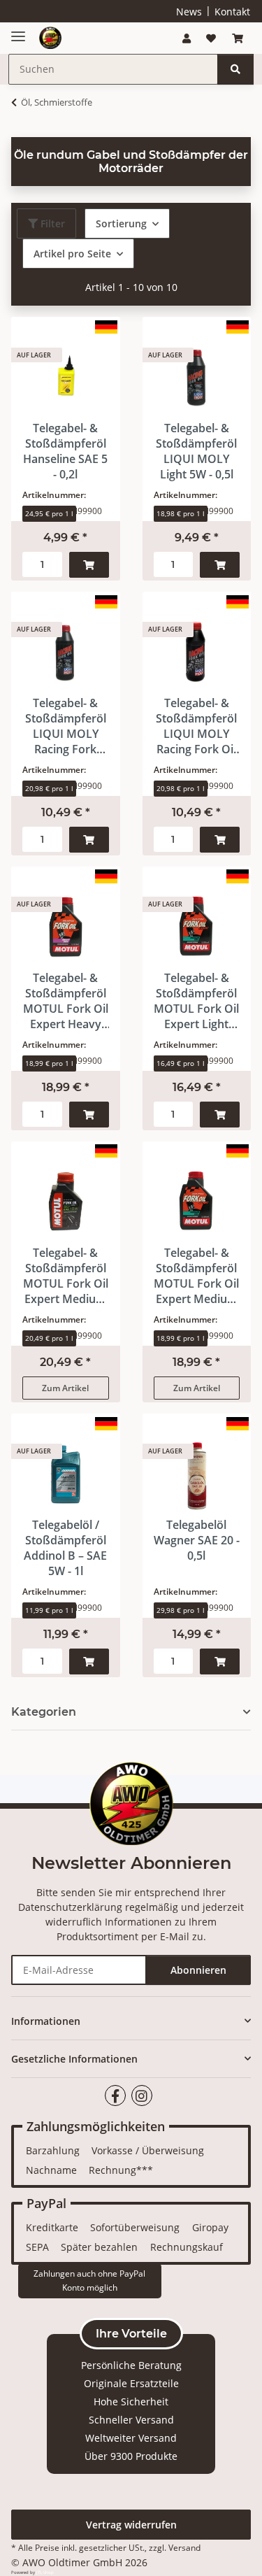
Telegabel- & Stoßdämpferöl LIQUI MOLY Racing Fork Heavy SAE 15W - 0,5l (66, 726)
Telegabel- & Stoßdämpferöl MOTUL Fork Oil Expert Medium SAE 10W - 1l (196, 1276)
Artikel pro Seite (72, 254)
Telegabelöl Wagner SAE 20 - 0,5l (197, 1540)
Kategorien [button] (44, 1712)
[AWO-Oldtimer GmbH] (50, 38)
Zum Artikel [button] (65, 1388)
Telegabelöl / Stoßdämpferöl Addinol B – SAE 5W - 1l (65, 1548)
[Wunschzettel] (211, 38)
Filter (51, 223)
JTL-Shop (45, 2573)
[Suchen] (235, 69)
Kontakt (232, 12)
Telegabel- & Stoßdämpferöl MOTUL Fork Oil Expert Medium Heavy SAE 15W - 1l (66, 1276)
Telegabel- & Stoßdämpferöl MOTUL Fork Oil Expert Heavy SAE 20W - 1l (66, 1001)
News (189, 12)
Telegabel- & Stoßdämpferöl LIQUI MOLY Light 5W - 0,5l (196, 451)
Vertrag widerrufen (131, 2525)
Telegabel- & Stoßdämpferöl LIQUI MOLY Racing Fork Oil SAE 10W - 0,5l (196, 726)
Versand (110, 530)
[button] (187, 38)
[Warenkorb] (238, 38)
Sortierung (121, 223)
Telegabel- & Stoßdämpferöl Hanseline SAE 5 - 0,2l (65, 451)
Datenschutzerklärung (70, 1907)
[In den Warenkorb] (89, 565)
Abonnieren (198, 1970)
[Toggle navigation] (18, 31)
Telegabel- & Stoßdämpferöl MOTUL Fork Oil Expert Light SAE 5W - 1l (196, 1001)
